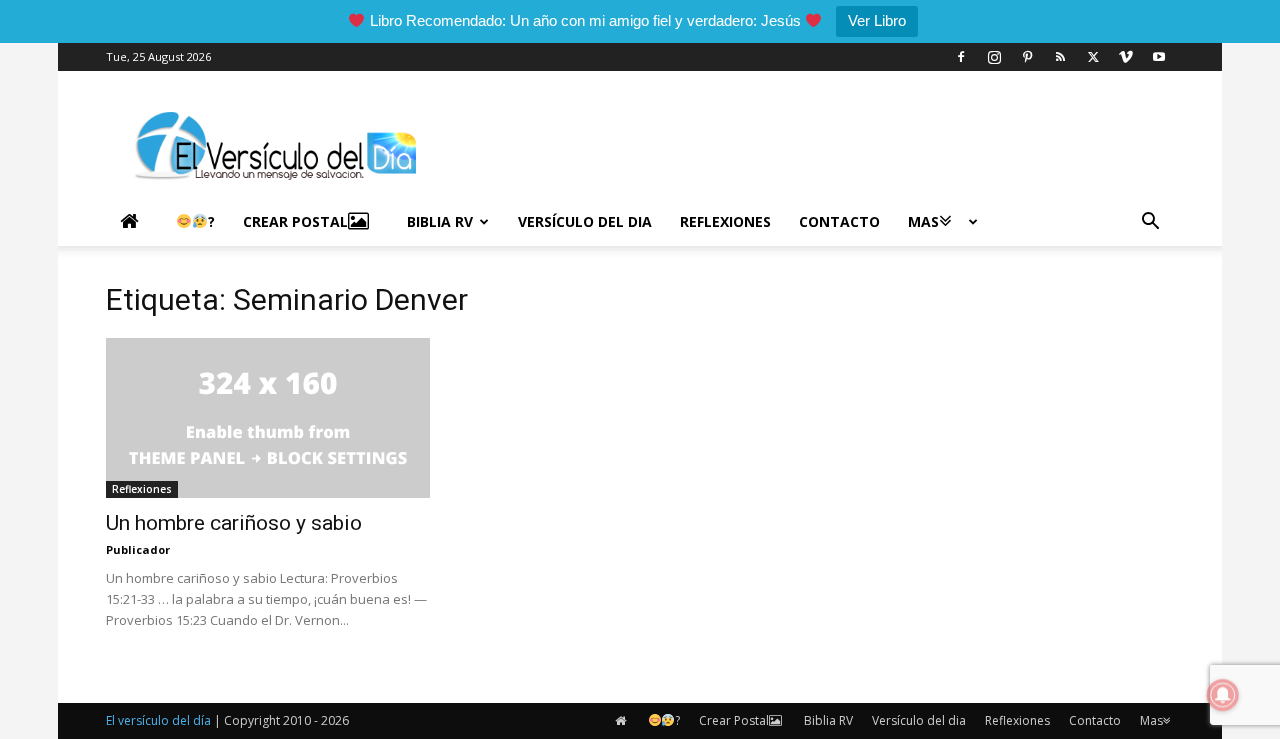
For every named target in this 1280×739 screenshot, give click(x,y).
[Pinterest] (1027, 57)
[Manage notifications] (1223, 695)
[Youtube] (1159, 57)
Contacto (839, 221)
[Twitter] (1093, 57)
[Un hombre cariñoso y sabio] (268, 418)
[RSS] (1060, 57)
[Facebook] (961, 57)
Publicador (138, 549)
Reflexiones (725, 221)
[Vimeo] (1126, 57)
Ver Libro (877, 20)
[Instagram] (994, 57)
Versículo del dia (585, 221)
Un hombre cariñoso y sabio (234, 523)
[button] (1150, 223)
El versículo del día (158, 720)
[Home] (134, 222)
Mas (923, 221)
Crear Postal (295, 221)
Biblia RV (440, 221)
